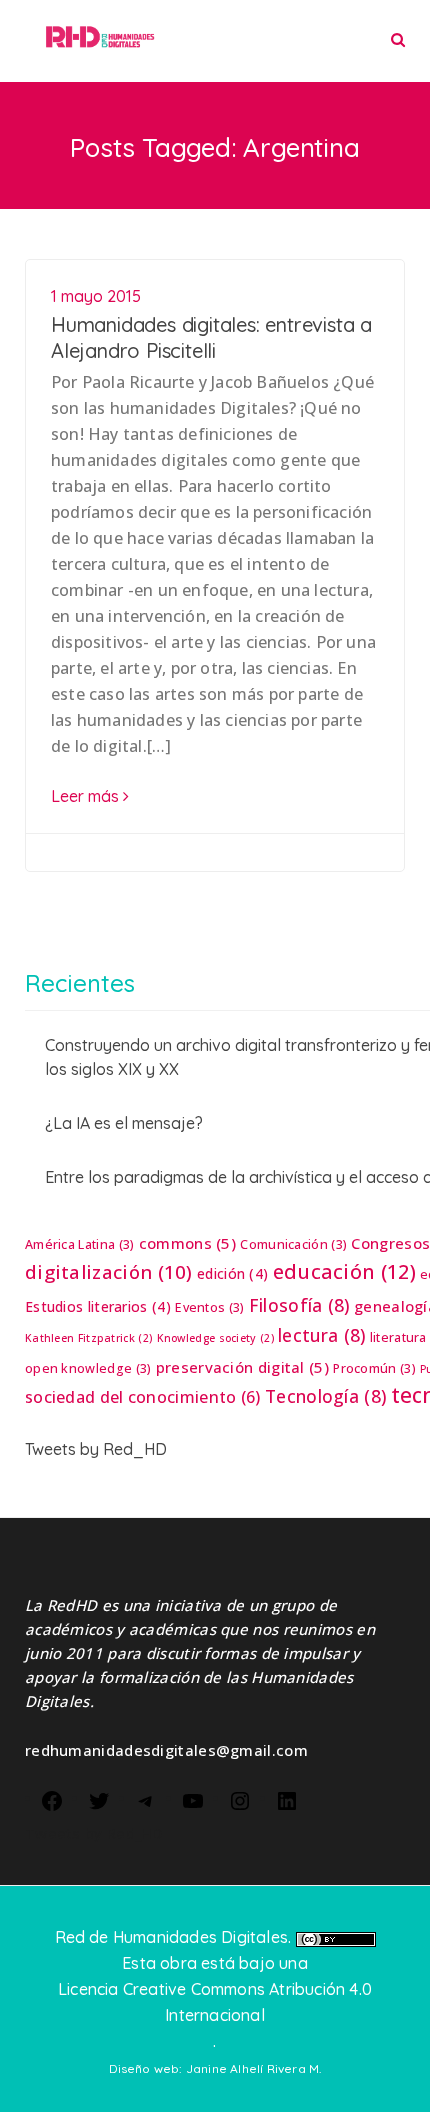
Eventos (209, 1307)
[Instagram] (240, 1799)
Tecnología (325, 1396)
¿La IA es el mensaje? (124, 1123)
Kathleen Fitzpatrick (88, 1338)
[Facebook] (52, 1799)
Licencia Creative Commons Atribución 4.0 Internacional (215, 2002)
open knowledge (88, 1368)
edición (232, 1273)
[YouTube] (193, 1799)
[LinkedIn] (287, 1799)
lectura (321, 1335)
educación (344, 1272)
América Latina (79, 1244)
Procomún (374, 1368)
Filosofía (299, 1305)
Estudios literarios (98, 1306)
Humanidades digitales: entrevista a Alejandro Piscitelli (211, 337)
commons (187, 1243)
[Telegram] (146, 1799)
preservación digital (242, 1367)
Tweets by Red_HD (96, 1449)
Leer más (87, 796)
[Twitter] (99, 1799)
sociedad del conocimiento (143, 1397)
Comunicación (293, 1244)
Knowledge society (215, 1338)
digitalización (109, 1272)
